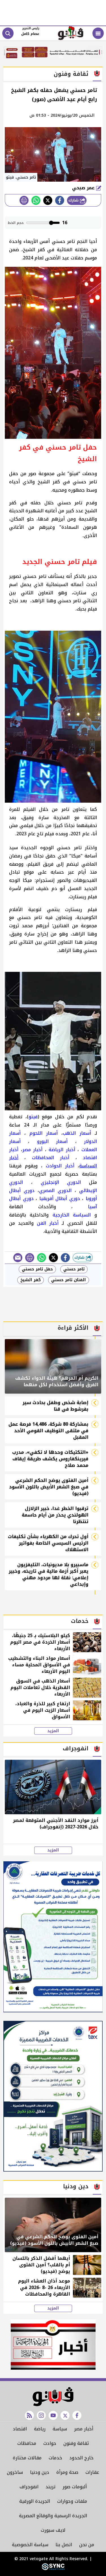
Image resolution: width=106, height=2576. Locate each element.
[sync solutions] (53, 2569)
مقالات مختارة (27, 2458)
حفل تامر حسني (37, 1269)
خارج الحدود (81, 2458)
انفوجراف (29, 2487)
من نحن (87, 2545)
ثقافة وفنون (76, 2443)
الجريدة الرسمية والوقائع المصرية (53, 2516)
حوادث (50, 2443)
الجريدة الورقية (35, 2501)
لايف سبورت (53, 2530)
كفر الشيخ (31, 1280)
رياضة (40, 2429)
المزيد (53, 1731)
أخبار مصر (84, 2429)
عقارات (92, 2472)
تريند (50, 2487)
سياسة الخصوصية (30, 2545)
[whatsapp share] (36, 200)
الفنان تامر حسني (69, 1280)
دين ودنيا (40, 2472)
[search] (8, 33)
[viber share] (18, 1258)
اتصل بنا (64, 2545)
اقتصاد (20, 2429)
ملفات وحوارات (72, 2501)
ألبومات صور (75, 2487)
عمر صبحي (84, 188)
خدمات (55, 2458)
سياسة (60, 2429)
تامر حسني (74, 1269)
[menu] (98, 33)
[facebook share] (60, 200)
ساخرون (15, 2472)
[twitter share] (48, 200)
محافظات (27, 2443)
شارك (74, 200)
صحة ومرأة (67, 2472)
